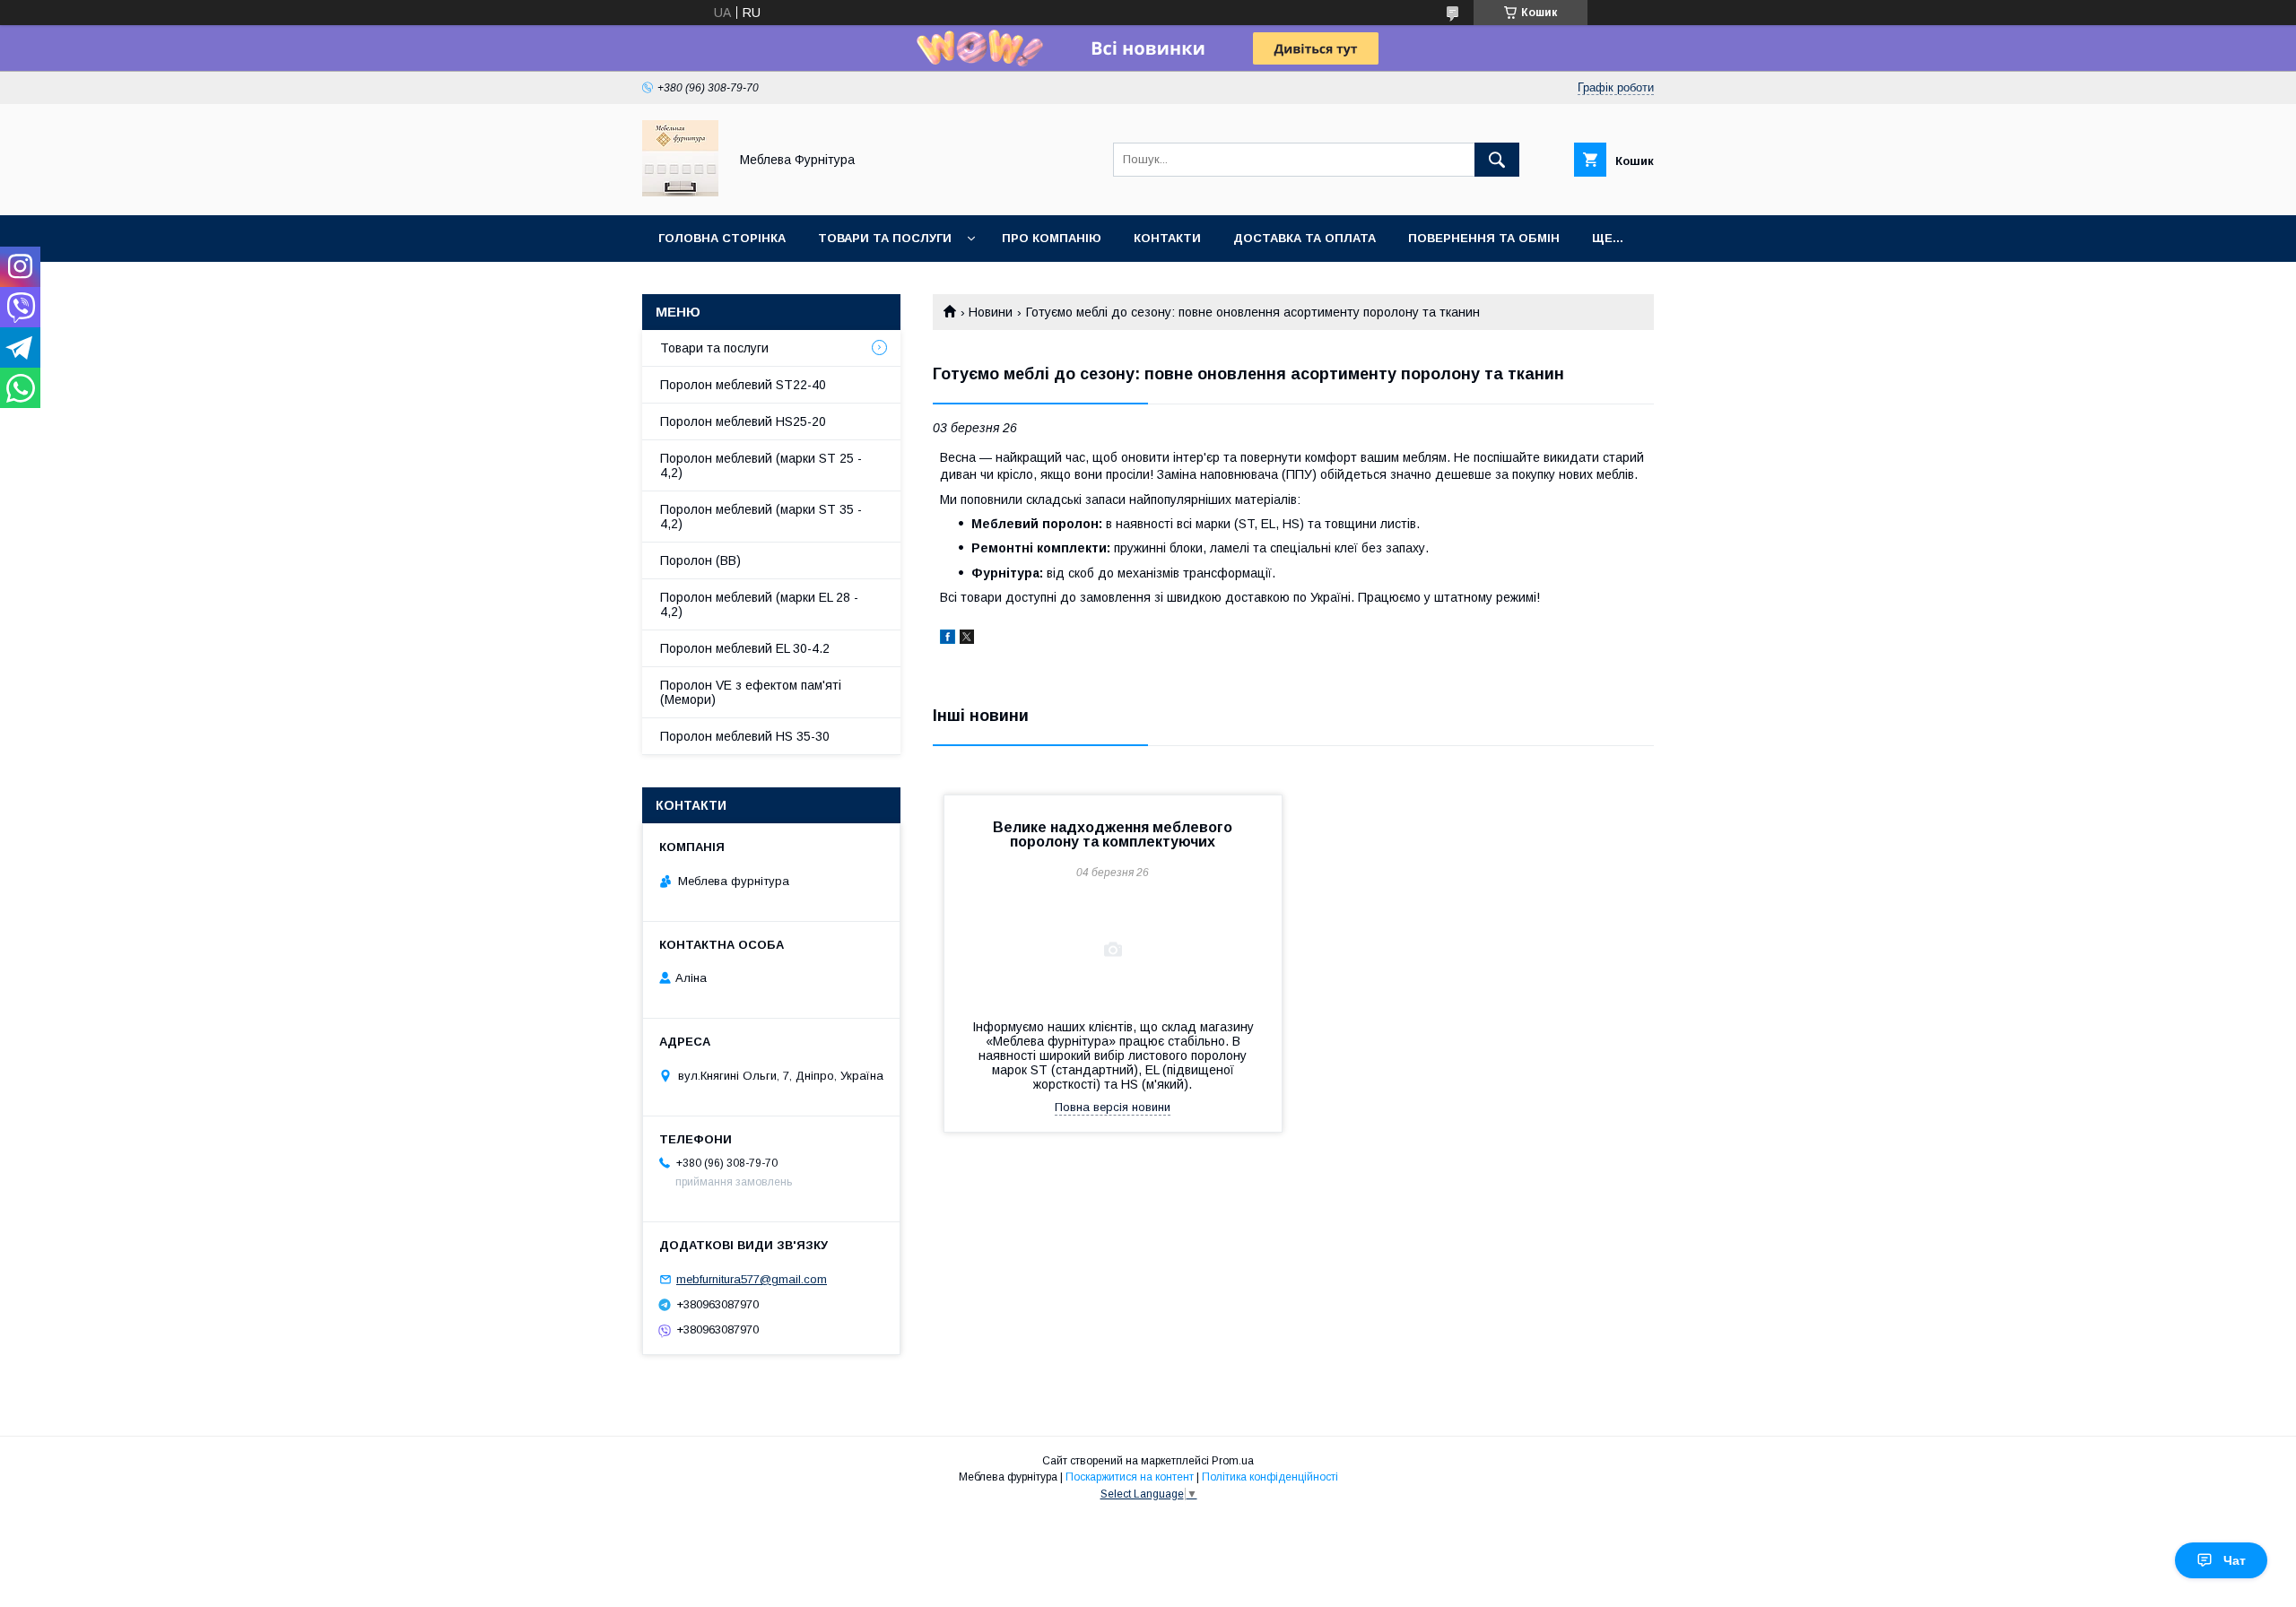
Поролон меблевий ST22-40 (743, 385)
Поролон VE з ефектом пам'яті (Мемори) (751, 692)
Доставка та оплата (1305, 238)
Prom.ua (1233, 1461)
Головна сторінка (722, 238)
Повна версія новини (1113, 1107)
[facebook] (948, 639)
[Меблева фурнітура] (680, 192)
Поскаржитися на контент (1130, 1477)
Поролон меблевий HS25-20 (743, 421)
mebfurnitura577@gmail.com (752, 1279)
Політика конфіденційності (1270, 1477)
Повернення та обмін (1484, 238)
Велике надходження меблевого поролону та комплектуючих (1113, 834)
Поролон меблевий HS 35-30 (745, 736)
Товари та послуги (885, 238)
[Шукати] (1497, 160)
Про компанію (1052, 238)
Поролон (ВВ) (700, 560)
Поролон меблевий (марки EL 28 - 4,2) (759, 604)
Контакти (1167, 238)
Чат (2235, 1560)
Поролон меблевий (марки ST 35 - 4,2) (761, 517)
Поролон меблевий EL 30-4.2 (745, 648)
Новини (991, 312)
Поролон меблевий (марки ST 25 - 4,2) (761, 465)
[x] (967, 639)
